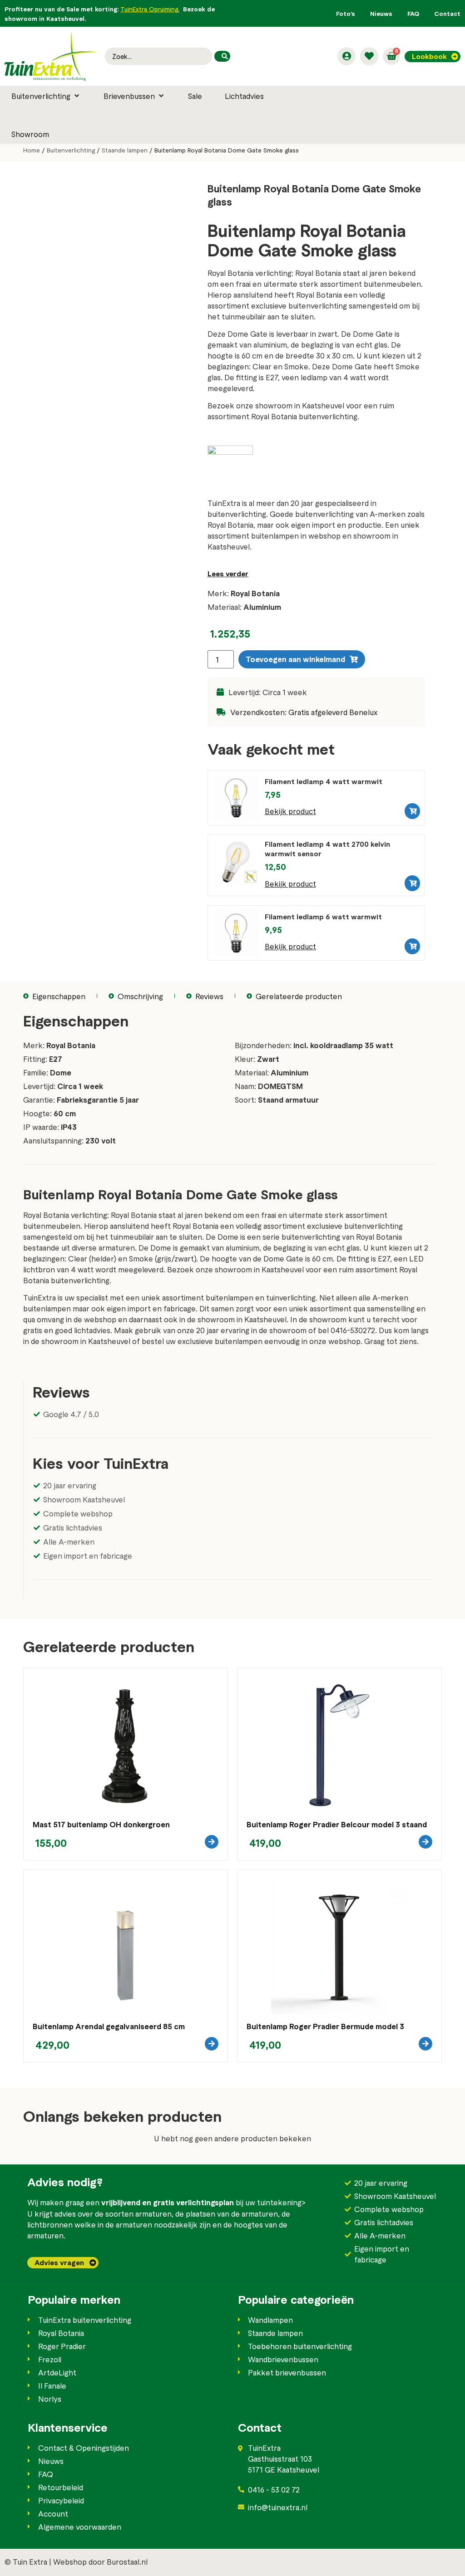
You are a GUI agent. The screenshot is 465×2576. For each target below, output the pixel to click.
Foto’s (346, 13)
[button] (46, 96)
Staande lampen (125, 150)
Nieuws (381, 13)
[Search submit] (222, 56)
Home (32, 150)
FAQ (413, 13)
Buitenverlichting (71, 150)
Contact (447, 13)
